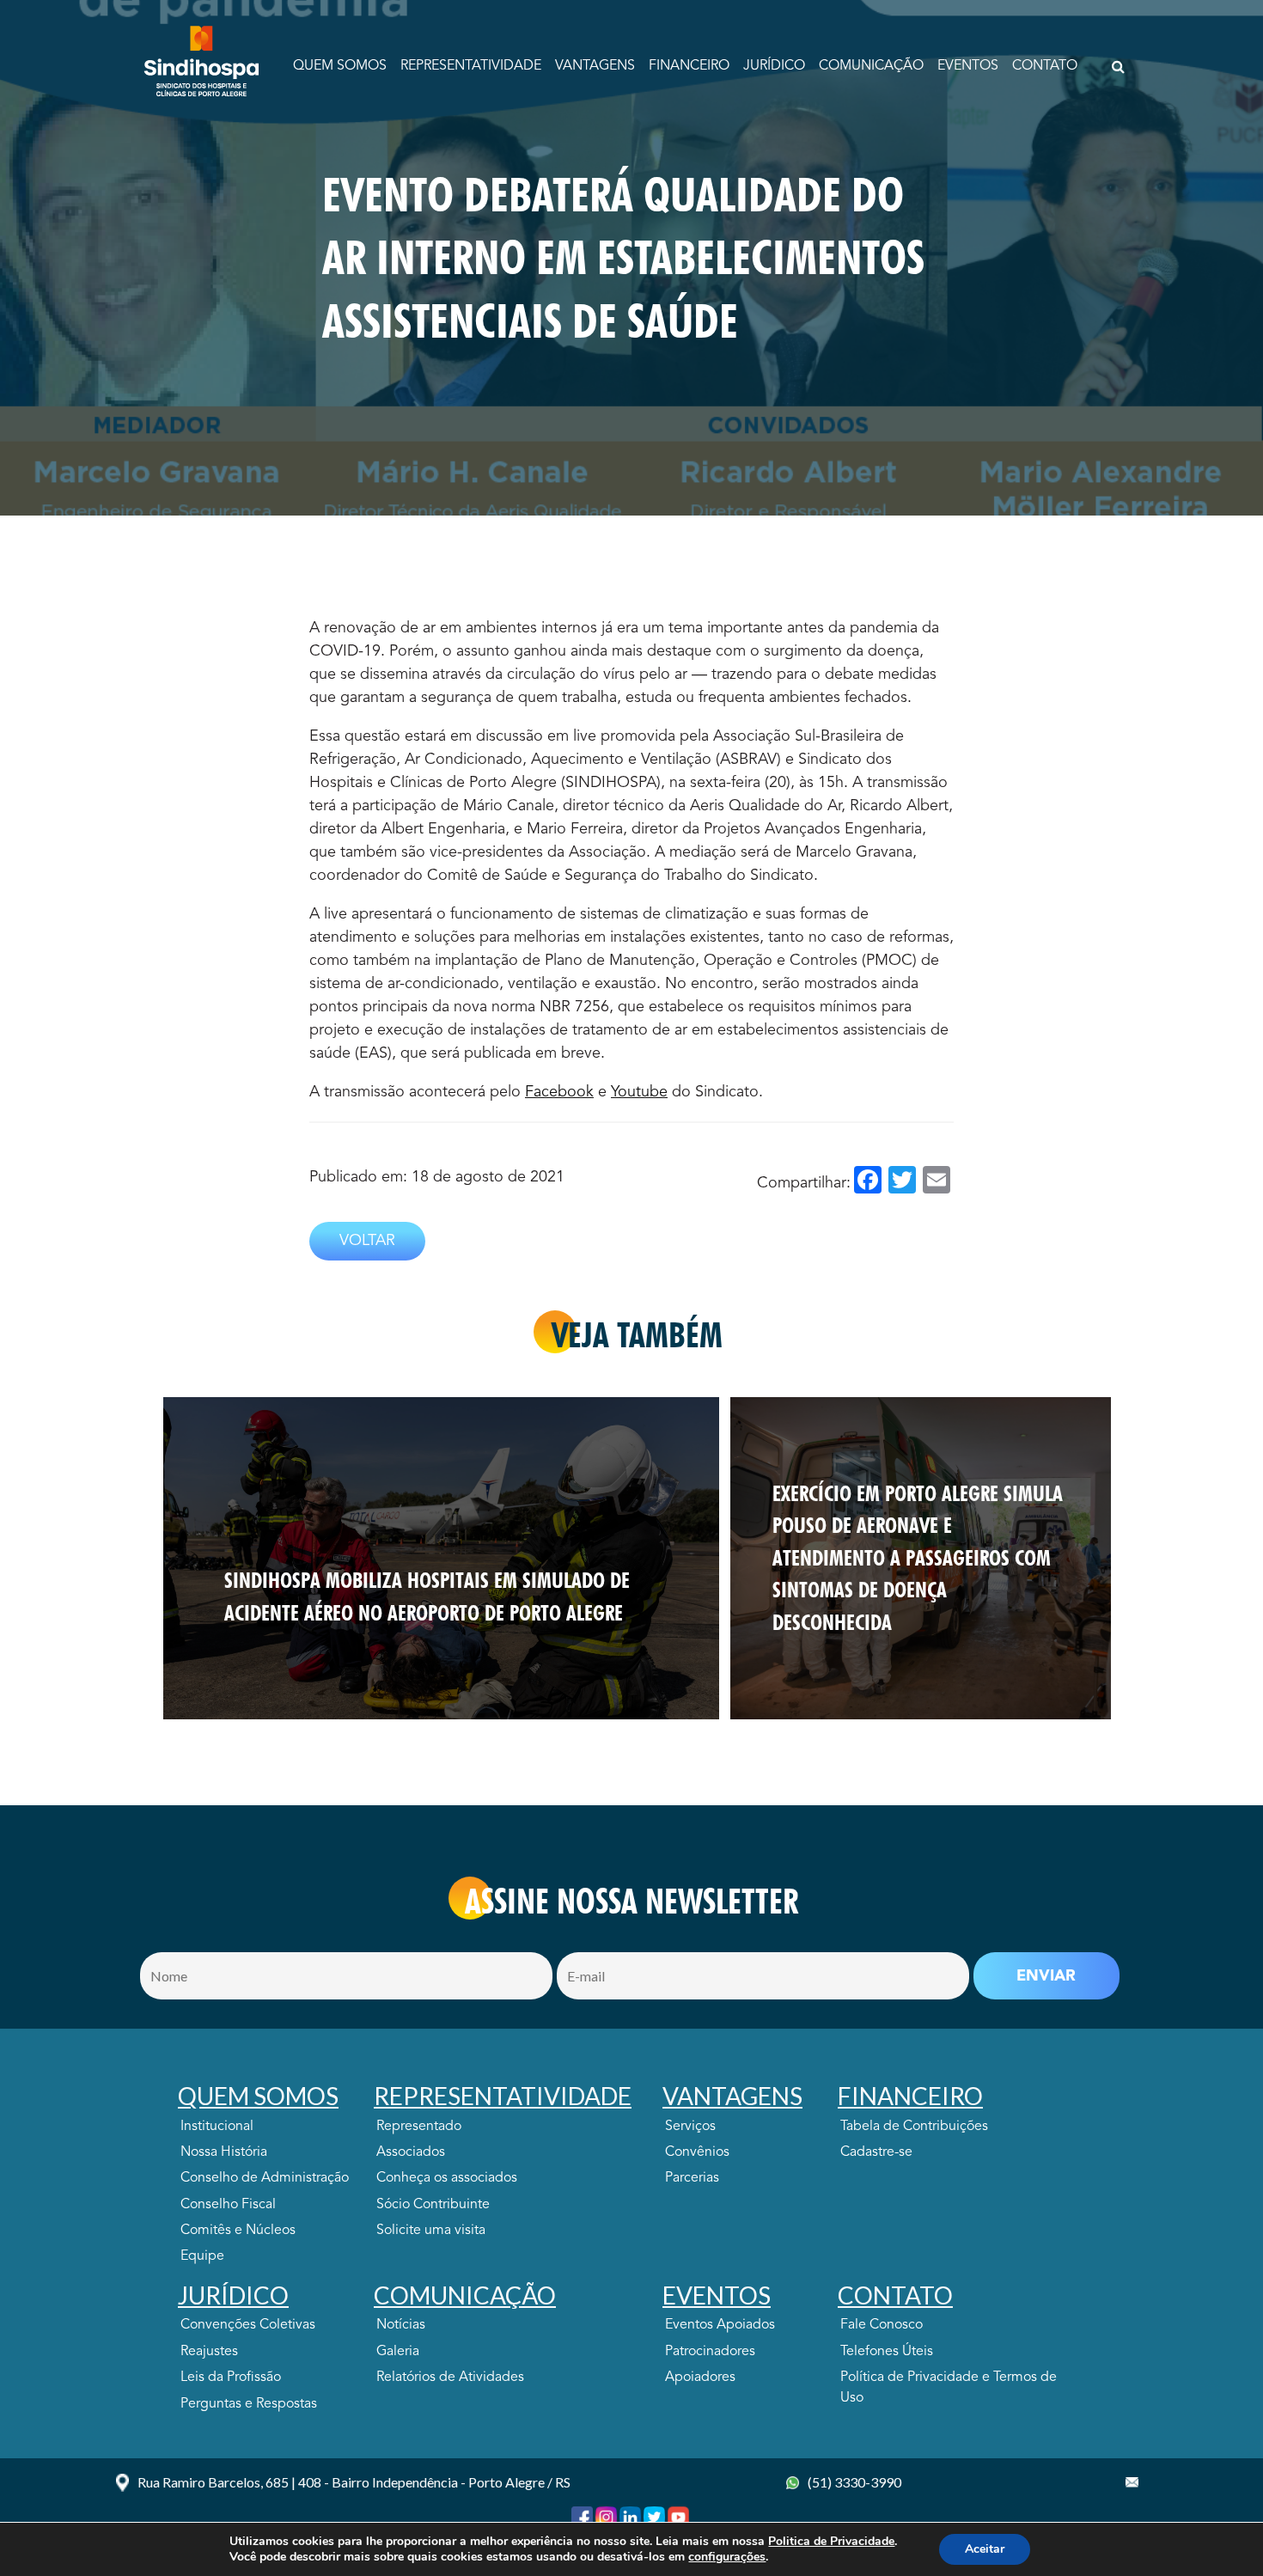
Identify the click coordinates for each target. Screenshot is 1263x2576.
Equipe (202, 2256)
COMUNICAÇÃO (871, 66)
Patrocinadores (710, 2352)
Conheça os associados (447, 2178)
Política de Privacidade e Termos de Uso (949, 2388)
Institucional (217, 2127)
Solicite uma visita (431, 2231)
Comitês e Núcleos (238, 2231)
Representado (419, 2127)
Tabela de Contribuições (914, 2127)
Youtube (639, 1092)
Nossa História (224, 2152)
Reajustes (209, 2352)
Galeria (398, 2352)
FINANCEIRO (689, 66)
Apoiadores (700, 2378)
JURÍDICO (774, 66)
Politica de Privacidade (831, 2541)
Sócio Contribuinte (433, 2205)
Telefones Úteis (887, 2352)
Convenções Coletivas (248, 2325)
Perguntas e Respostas (249, 2404)
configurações (727, 2557)
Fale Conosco (882, 2325)
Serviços (690, 2127)
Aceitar (985, 2549)
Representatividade (471, 66)
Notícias (401, 2325)
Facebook (559, 1092)
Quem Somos (340, 66)
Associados (411, 2152)
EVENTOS (968, 66)
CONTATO (1045, 66)
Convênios (697, 2152)
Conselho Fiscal (228, 2205)
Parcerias (692, 2178)
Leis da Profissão (231, 2378)
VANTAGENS (595, 66)
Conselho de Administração (265, 2178)
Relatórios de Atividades (450, 2378)
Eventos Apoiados (720, 2325)
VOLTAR (367, 1241)
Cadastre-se (876, 2152)
